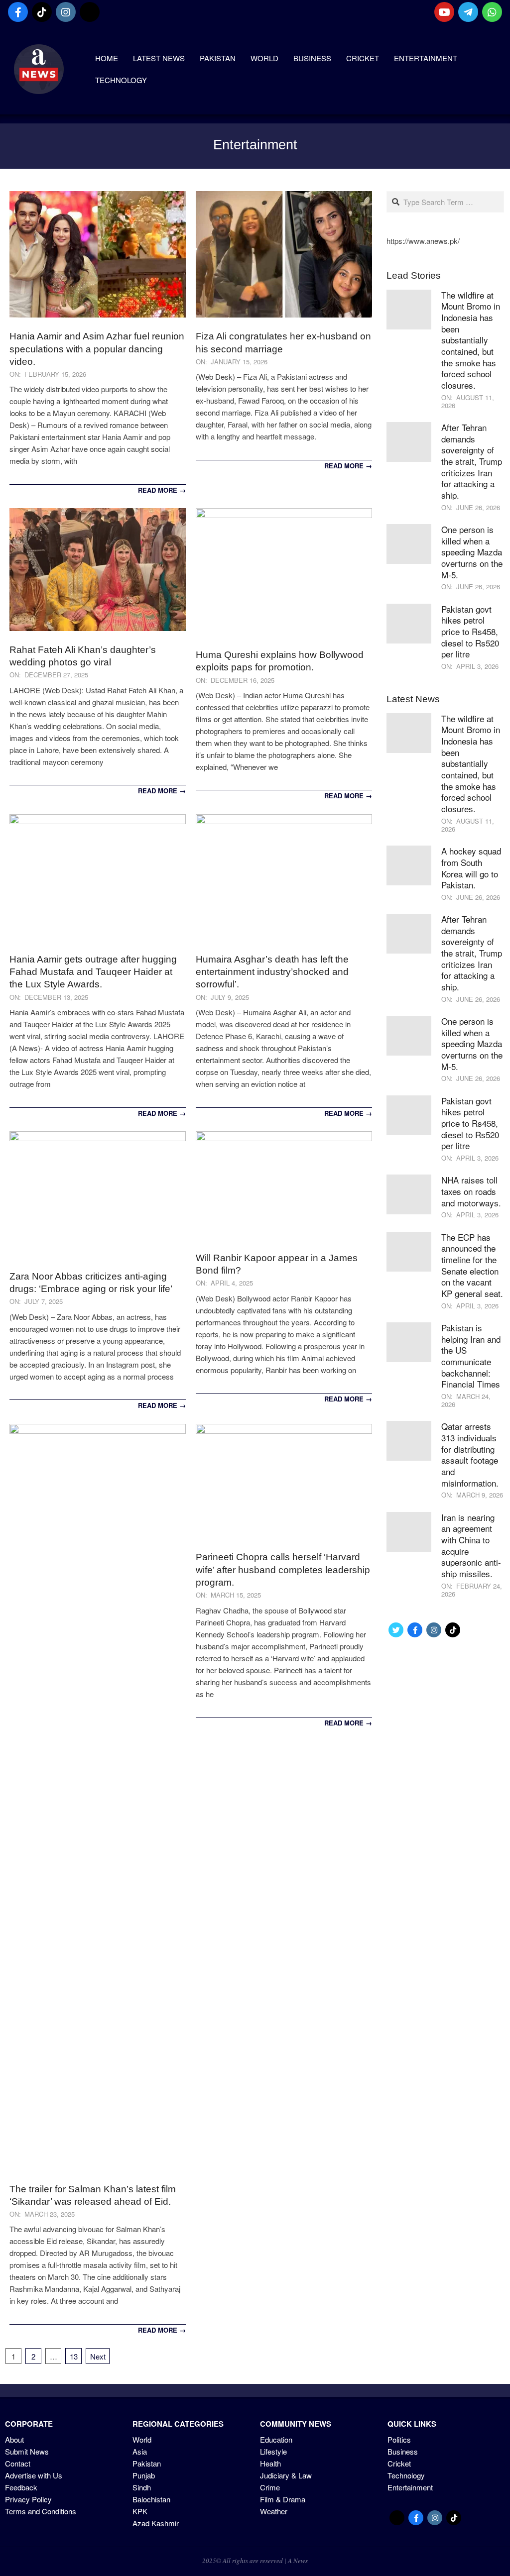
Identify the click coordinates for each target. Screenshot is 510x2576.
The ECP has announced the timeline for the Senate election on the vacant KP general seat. (472, 1265)
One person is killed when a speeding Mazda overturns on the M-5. (472, 552)
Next (98, 2356)
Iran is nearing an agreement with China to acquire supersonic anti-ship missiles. (471, 1545)
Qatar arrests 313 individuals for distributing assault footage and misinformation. (470, 1454)
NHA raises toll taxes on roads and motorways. (471, 1191)
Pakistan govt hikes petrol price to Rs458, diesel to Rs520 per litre (470, 632)
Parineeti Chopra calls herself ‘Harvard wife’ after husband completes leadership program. (283, 1570)
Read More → (162, 490)
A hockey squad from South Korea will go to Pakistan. (471, 868)
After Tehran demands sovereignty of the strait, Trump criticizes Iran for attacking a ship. (472, 461)
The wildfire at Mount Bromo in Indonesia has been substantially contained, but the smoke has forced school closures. (471, 340)
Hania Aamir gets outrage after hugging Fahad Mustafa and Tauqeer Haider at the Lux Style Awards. (93, 972)
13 (74, 2356)
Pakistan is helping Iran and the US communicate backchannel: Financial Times (471, 1356)
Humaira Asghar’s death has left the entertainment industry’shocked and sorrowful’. (272, 972)
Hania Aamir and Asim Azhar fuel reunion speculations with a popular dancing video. (97, 349)
